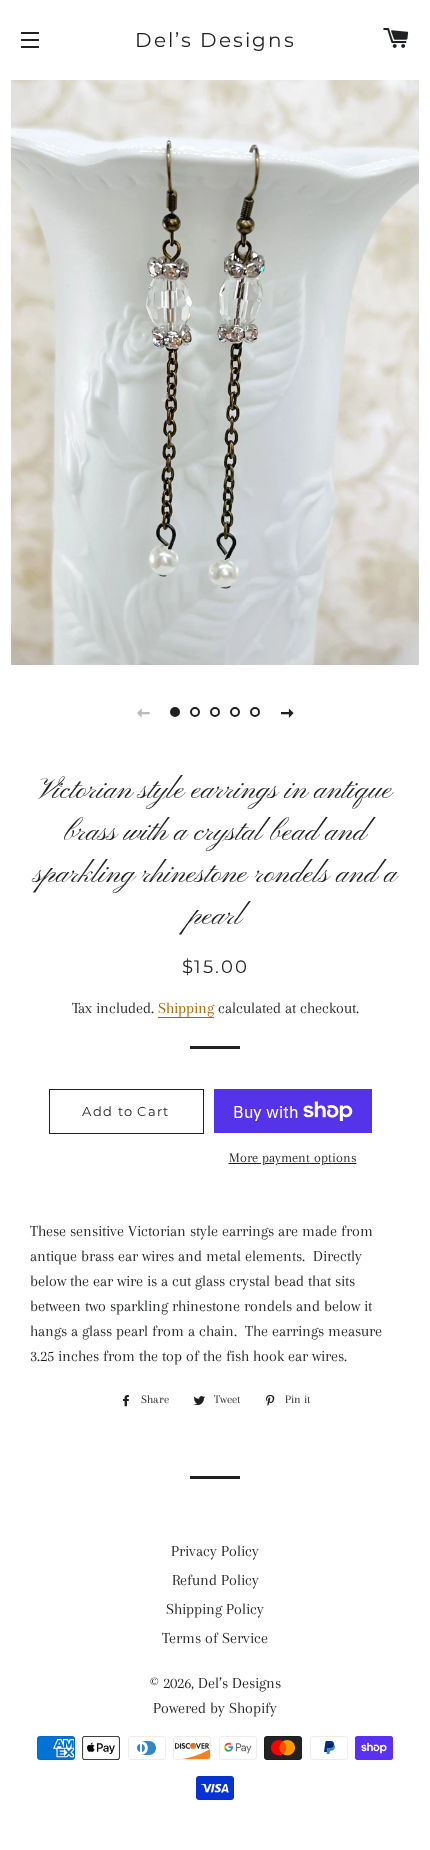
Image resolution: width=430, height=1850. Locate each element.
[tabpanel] (215, 370)
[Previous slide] (143, 712)
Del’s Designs (215, 40)
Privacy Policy (215, 1551)
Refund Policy (215, 1580)
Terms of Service (215, 1638)
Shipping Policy (215, 1609)
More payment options (293, 1157)
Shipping (186, 1008)
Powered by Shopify (215, 1708)
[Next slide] (287, 712)
